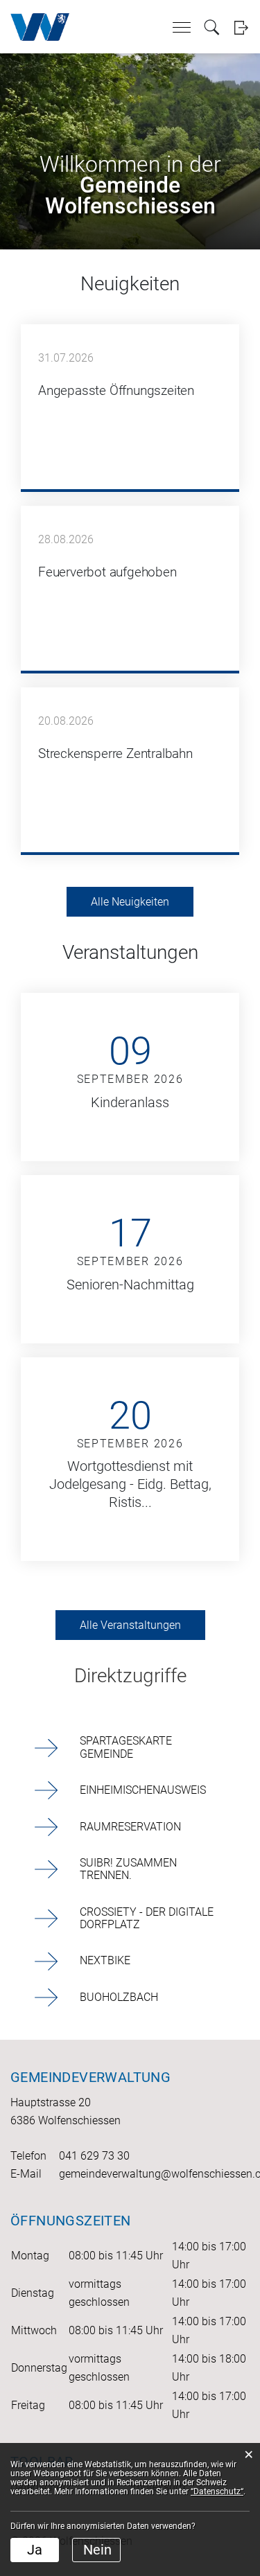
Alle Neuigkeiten (130, 902)
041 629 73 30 (94, 2156)
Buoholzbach (119, 1997)
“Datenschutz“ (217, 2491)
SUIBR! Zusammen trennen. (128, 1869)
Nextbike (105, 1960)
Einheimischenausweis (143, 1790)
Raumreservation (130, 1827)
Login (241, 27)
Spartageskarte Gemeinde (126, 1747)
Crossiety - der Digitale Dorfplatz (147, 1918)
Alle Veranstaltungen (130, 1625)
